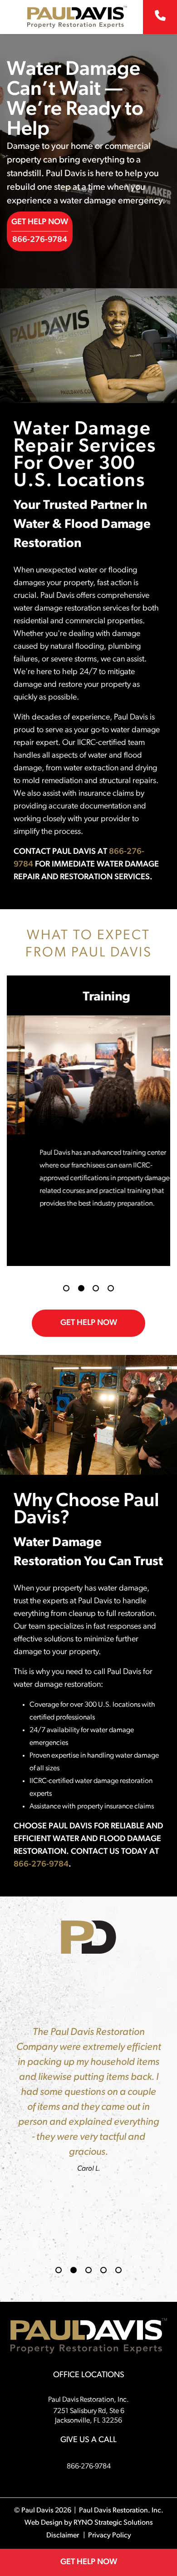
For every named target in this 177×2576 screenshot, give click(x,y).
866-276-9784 (40, 240)
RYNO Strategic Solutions (113, 2523)
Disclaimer (63, 2536)
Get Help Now (40, 222)
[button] (66, 1288)
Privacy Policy (110, 2536)
